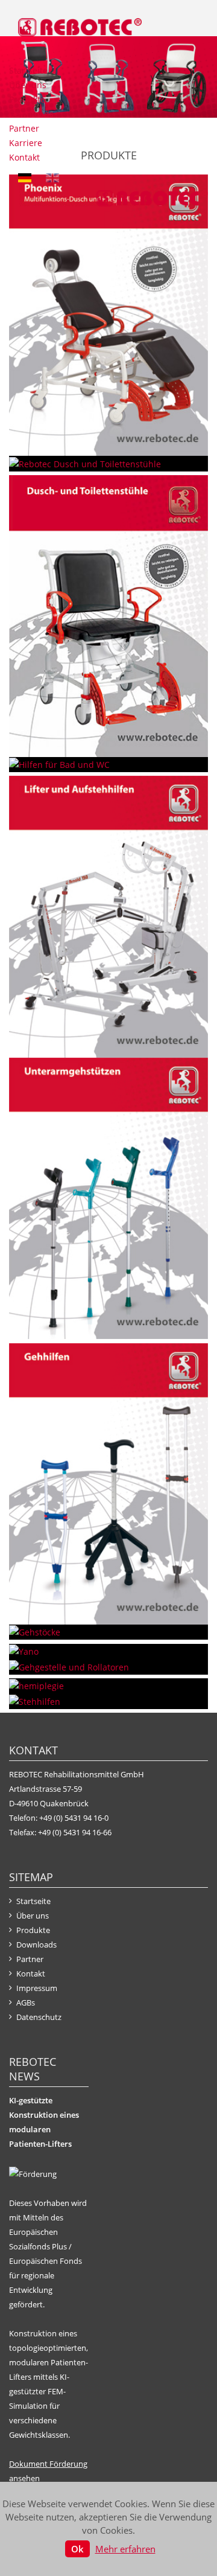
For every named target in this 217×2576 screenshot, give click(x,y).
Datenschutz (39, 2017)
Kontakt (24, 157)
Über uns (28, 85)
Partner (24, 128)
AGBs (26, 2002)
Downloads (31, 114)
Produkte (27, 99)
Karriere (26, 143)
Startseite (28, 70)
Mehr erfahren (125, 2549)
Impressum (37, 1988)
